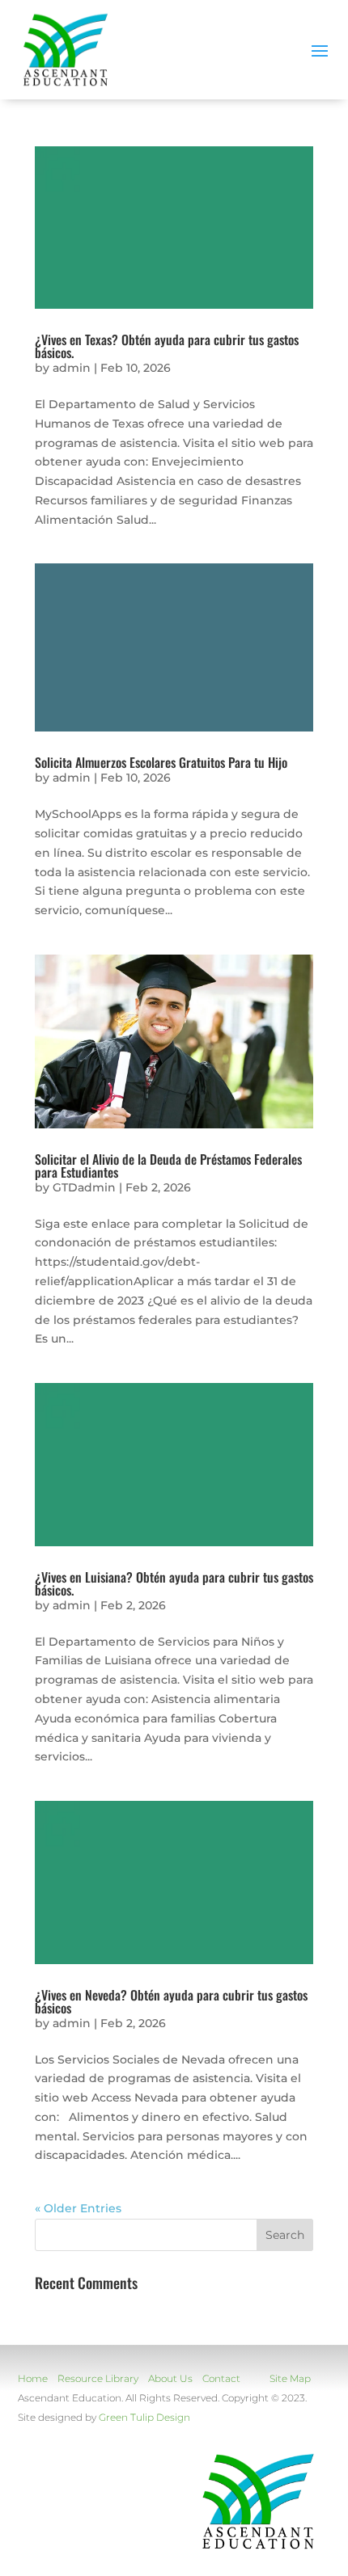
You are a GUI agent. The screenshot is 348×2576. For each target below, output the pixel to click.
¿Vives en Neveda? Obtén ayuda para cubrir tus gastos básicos (171, 2001)
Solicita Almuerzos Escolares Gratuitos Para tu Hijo (161, 762)
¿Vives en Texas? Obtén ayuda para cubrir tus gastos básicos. (167, 346)
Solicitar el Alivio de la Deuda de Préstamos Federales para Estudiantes (168, 1166)
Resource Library (98, 2378)
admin (72, 368)
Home (33, 2378)
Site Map (290, 2378)
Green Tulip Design (144, 2417)
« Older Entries (78, 2208)
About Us (170, 2378)
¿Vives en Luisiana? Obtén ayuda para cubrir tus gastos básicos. (174, 1583)
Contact (221, 2378)
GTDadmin (84, 1187)
